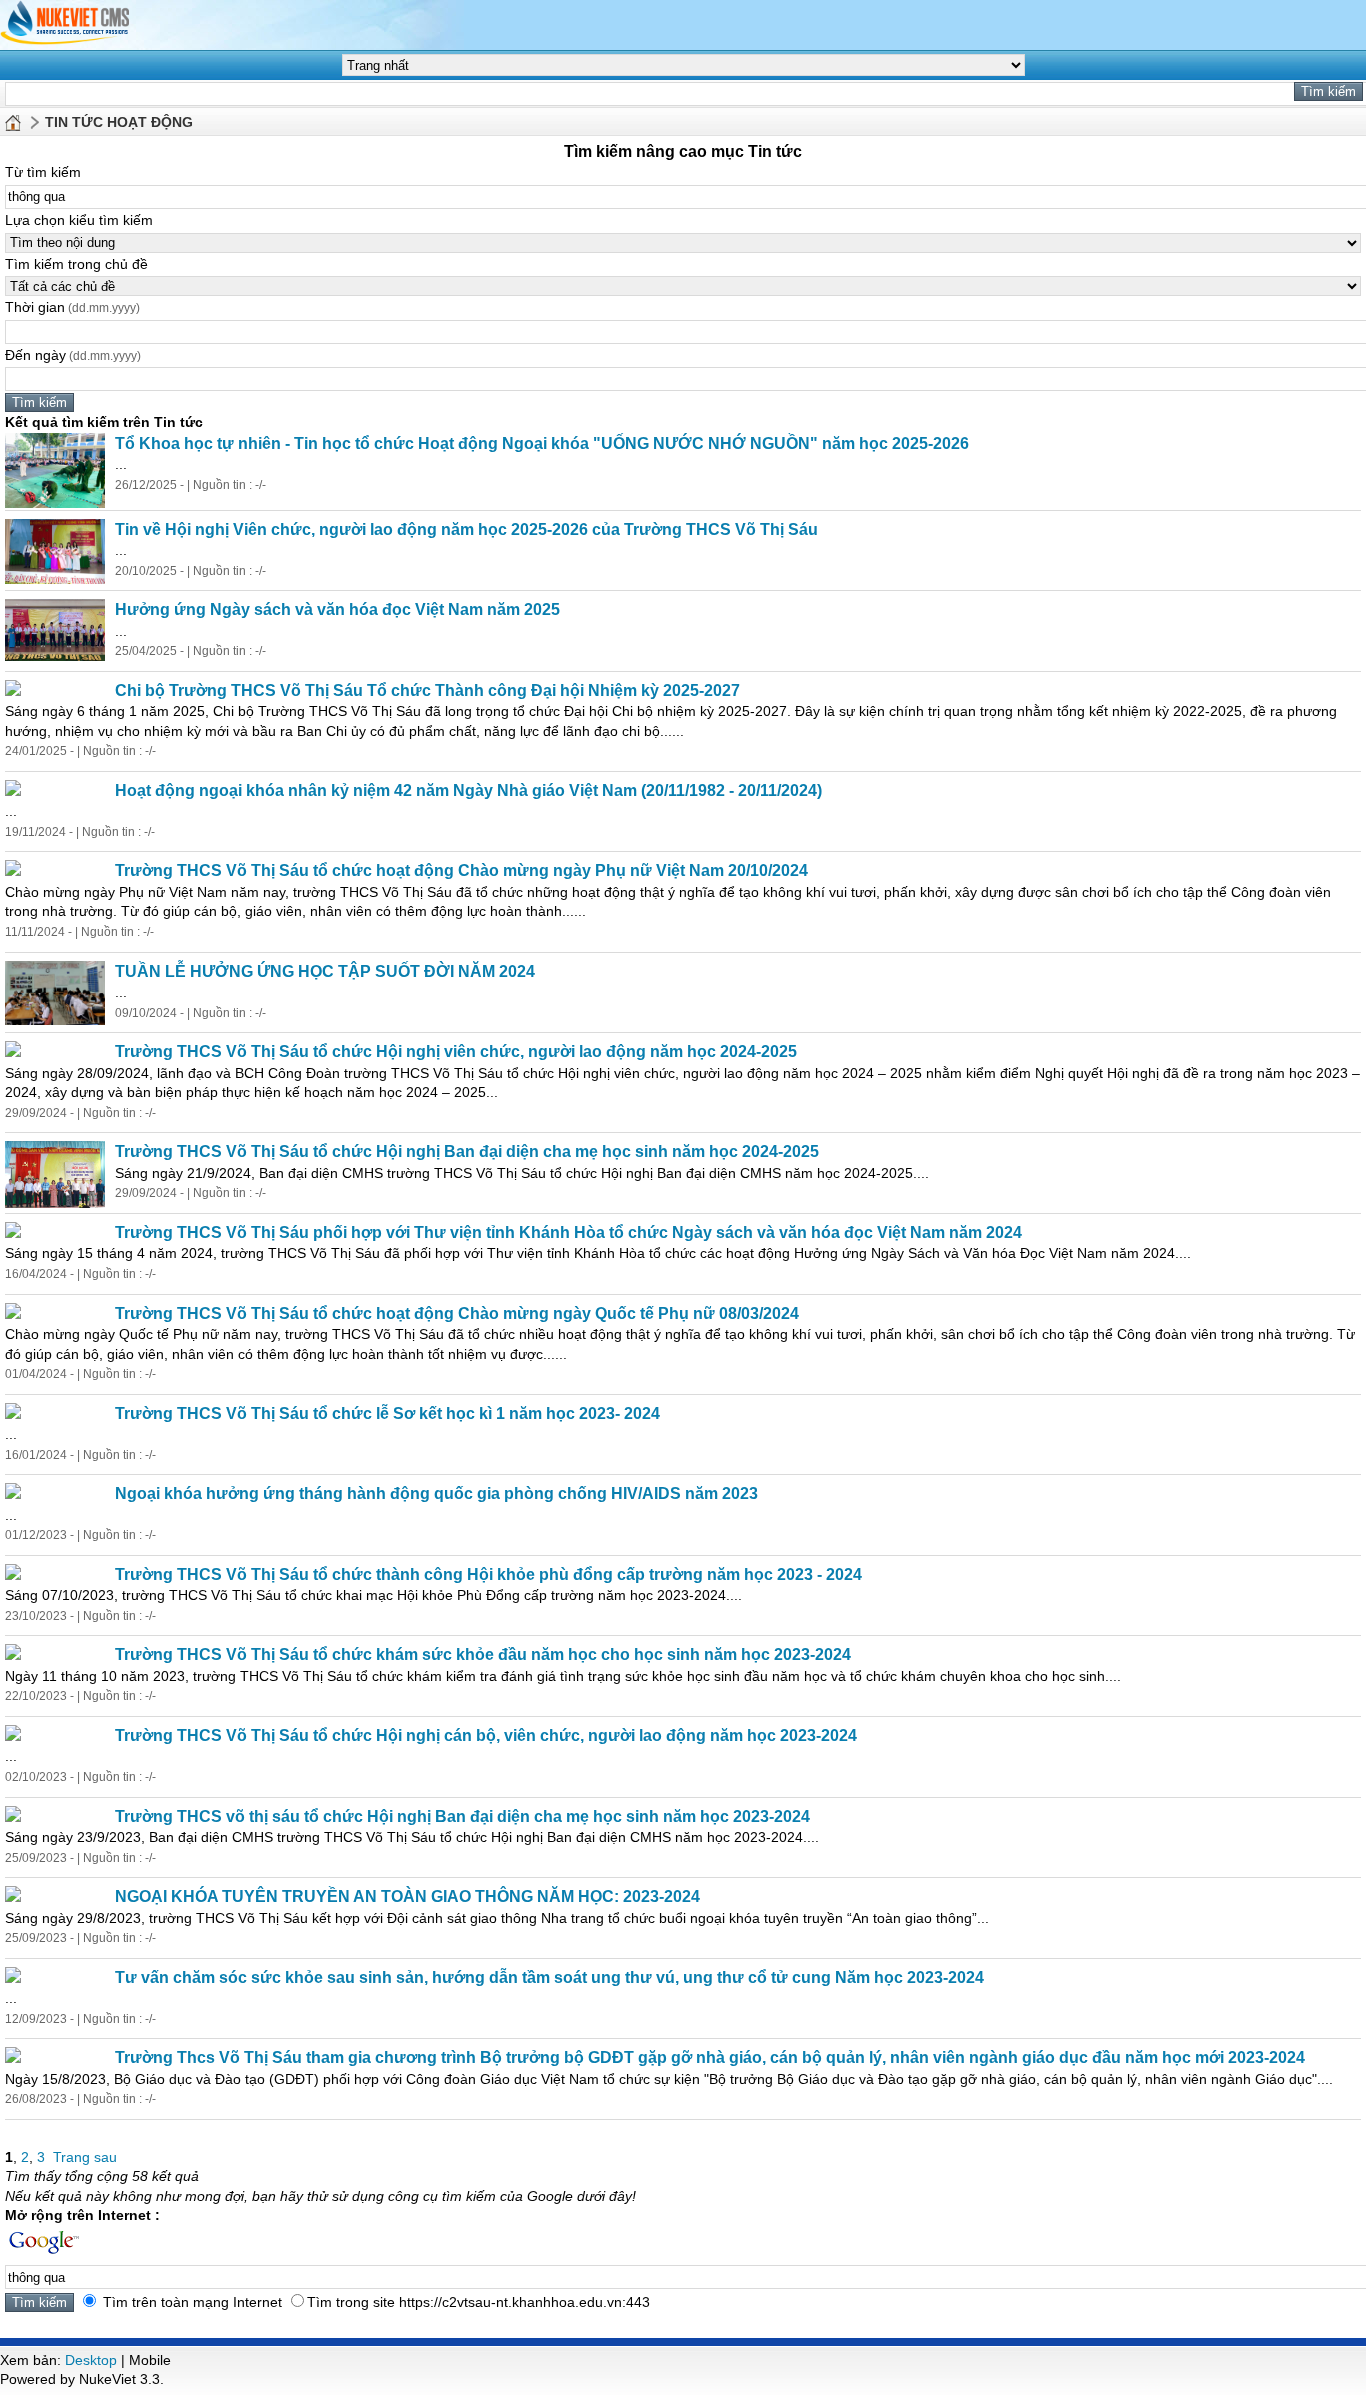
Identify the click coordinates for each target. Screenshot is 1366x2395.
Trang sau (85, 2157)
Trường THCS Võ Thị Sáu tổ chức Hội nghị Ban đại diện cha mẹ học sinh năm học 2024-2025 (467, 1151)
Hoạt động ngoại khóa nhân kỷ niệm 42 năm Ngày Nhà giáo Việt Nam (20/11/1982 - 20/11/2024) (468, 790)
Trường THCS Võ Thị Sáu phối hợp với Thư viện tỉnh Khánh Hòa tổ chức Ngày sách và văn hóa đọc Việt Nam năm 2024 (568, 1232)
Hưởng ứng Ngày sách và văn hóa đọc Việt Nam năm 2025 (337, 609)
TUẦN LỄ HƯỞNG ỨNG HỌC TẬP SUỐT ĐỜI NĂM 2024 (325, 971)
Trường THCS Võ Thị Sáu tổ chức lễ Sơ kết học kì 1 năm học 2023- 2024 (387, 1413)
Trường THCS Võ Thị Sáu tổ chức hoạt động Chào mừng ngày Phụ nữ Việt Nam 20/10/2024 (461, 870)
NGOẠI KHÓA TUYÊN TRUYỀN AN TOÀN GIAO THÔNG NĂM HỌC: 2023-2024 (407, 1896)
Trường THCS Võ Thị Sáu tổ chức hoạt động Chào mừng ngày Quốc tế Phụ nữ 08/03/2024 (457, 1313)
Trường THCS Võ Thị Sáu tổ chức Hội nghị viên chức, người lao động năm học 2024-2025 (456, 1051)
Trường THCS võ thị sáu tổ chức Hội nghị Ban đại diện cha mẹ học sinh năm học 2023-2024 (462, 1816)
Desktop (91, 2360)
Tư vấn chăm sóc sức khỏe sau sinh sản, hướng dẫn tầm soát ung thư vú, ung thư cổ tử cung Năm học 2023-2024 (549, 1977)
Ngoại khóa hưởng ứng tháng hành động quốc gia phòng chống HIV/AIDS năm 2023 (436, 1493)
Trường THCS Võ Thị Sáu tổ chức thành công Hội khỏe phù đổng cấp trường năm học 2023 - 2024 (488, 1574)
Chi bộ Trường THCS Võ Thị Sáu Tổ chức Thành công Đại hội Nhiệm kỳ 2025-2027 (427, 690)
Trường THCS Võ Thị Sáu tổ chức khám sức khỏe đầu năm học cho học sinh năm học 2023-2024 (483, 1654)
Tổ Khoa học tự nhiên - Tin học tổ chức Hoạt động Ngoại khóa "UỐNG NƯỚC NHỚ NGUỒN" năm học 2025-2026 (542, 443)
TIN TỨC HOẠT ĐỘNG (119, 122)
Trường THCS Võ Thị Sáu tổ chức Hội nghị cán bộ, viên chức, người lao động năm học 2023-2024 (486, 1735)
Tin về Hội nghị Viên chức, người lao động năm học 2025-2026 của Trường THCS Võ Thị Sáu (466, 529)
